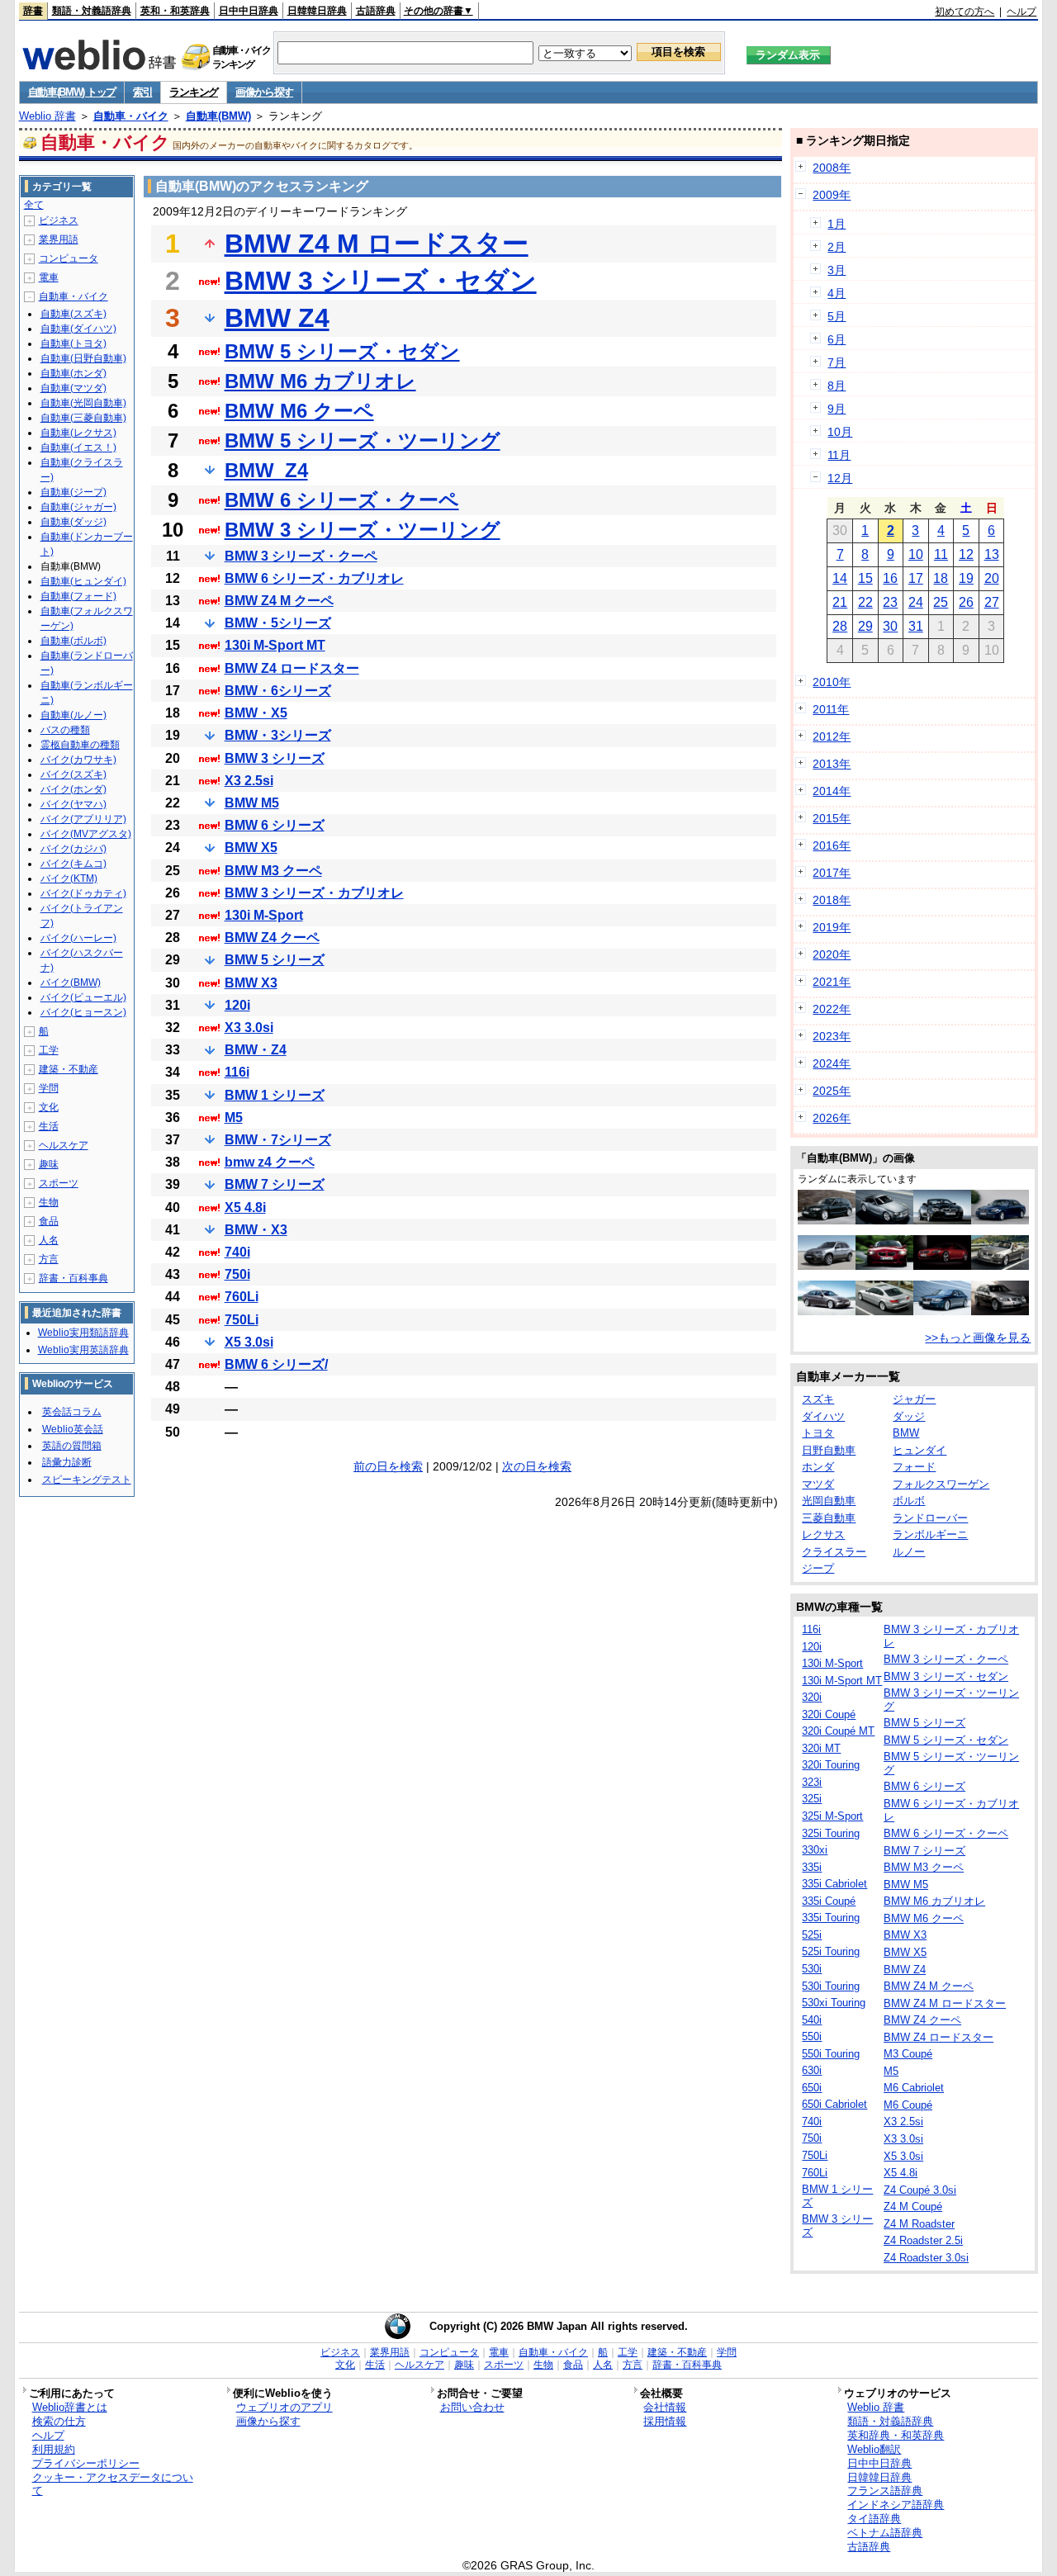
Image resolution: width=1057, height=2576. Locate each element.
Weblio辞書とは (70, 2407)
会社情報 (665, 2407)
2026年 (832, 1118)
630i (812, 2070)
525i (812, 1935)
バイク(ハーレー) (78, 938)
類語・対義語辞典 (92, 11)
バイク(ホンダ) (73, 789)
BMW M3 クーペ (273, 871)
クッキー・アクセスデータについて (113, 2484)
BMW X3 (251, 983)
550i (812, 2036)
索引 (142, 92)
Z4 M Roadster (919, 2224)
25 (941, 602)
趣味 (49, 1164)
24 (916, 602)
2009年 (832, 195)
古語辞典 (376, 11)
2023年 (832, 1036)
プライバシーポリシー (86, 2463)
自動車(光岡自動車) (83, 403)
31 (916, 626)
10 (916, 554)
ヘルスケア (64, 1145)
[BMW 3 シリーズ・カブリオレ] (1000, 1266)
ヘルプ (1021, 12)
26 (966, 602)
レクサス (823, 1534)
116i (237, 1072)
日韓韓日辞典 (317, 11)
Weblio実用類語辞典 (83, 1333)
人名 (49, 1240)
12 (966, 554)
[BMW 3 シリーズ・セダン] (827, 1311)
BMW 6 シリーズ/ (276, 1364)
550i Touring (831, 2054)
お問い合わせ (472, 2407)
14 (840, 578)
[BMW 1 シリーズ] (827, 1220)
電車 (49, 277)
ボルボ (909, 1501)
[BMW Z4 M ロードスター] (884, 1266)
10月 (840, 432)
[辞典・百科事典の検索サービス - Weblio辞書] (99, 65)
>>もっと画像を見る (978, 1338)
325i (812, 1799)
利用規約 (54, 2449)
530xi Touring (834, 2003)
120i (237, 1005)
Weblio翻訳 (874, 2449)
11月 (839, 455)
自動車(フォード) (78, 596)
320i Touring (831, 1765)
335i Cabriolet (834, 1884)
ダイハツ (823, 1416)
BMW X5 (251, 848)
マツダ (818, 1484)
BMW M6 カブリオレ (320, 381)
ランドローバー (930, 1518)
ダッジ (909, 1416)
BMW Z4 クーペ (272, 938)
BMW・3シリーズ (278, 735)
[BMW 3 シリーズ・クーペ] (884, 1311)
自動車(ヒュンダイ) (83, 581)
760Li (242, 1297)
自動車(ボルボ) (73, 641)
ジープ (818, 1568)
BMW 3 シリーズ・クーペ (301, 556)
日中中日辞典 (249, 11)
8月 (837, 386)
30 (890, 626)
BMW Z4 (277, 318)
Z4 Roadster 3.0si (926, 2258)
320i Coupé (829, 1714)
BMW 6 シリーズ (275, 825)
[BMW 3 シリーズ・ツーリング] (1000, 1311)
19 (966, 578)
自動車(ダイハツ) (78, 329)
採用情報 (665, 2421)
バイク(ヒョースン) (83, 1012)
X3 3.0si (249, 1028)
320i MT (821, 1748)
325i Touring (831, 1833)
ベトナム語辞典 (885, 2533)
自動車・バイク (131, 116)
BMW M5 (252, 803)
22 (865, 602)
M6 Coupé (908, 2105)
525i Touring (831, 1951)
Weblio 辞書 (47, 116)
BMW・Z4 (256, 1050)
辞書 (33, 11)
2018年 (832, 900)
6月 (837, 339)
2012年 (832, 736)
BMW (906, 1433)
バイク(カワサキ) (78, 760)
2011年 (831, 709)
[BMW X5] (827, 1266)
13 (992, 554)
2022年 (832, 1009)
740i (237, 1252)
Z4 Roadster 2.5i (923, 2240)
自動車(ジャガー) (78, 507)
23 (890, 602)
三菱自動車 (829, 1518)
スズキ (818, 1399)
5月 (837, 316)
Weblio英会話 (73, 1429)
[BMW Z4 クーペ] (884, 1220)
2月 (837, 247)
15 (865, 578)
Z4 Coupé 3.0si (920, 2190)
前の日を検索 (388, 1466)
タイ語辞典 (874, 2519)
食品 (49, 1221)
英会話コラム (72, 1412)
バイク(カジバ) (73, 849)
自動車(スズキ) (73, 314)
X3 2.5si (249, 781)
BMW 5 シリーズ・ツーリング (363, 440)
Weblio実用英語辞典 (83, 1350)
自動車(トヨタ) (73, 343)
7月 (837, 362)
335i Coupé (829, 1901)
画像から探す (264, 92)
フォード (914, 1467)
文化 (49, 1107)
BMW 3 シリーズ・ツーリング (363, 530)
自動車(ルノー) (73, 715)
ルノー (909, 1552)
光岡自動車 (829, 1501)
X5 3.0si (249, 1342)
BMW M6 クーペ (299, 411)
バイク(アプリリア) (83, 819)
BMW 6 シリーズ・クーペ (342, 500)
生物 (49, 1202)
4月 (837, 293)
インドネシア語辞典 (896, 2505)
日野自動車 (829, 1450)
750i (237, 1274)
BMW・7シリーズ (278, 1140)
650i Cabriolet (834, 2104)
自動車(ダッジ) (73, 522)
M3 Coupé (908, 2054)
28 (840, 626)
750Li (242, 1320)
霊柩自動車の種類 (80, 745)
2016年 (832, 845)
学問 (49, 1088)
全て (34, 205)
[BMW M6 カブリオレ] (942, 1220)
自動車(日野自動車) (83, 358)
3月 (837, 270)
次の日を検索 (537, 1466)
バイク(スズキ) (73, 774)
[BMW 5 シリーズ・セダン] (1000, 1220)
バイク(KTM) (69, 878)
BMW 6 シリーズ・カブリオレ (314, 578)
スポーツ (59, 1183)
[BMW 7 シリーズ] (942, 1311)
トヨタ (818, 1433)
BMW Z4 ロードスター (292, 668)
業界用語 (59, 239)
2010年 (832, 682)
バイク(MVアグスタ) (86, 834)
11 (941, 554)
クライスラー (834, 1552)
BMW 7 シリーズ (275, 1184)
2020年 (832, 954)
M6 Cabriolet (914, 2088)
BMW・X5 (256, 713)
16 (890, 578)
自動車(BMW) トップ (72, 92)
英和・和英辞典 (175, 11)
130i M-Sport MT (275, 645)
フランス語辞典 (885, 2491)
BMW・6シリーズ (278, 691)
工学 (49, 1050)
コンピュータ (69, 258)
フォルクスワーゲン (941, 1484)
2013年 (832, 764)
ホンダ (818, 1467)
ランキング (194, 92)
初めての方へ (965, 12)
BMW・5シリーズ (278, 623)
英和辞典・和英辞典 (896, 2435)
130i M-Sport (264, 915)
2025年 (832, 1091)
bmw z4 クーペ (270, 1162)
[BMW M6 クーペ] (942, 1266)
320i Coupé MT (838, 1731)
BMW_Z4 (266, 470)
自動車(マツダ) (73, 388)
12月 (840, 478)
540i (812, 2020)
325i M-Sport (832, 1816)
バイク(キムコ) (73, 864)
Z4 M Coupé (913, 2207)
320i (812, 1697)
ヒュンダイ (920, 1450)
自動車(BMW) (218, 116)
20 (992, 578)
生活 (49, 1126)
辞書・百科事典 (73, 1278)
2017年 (832, 873)
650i (812, 2088)
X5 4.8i (245, 1207)
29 (865, 626)
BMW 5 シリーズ (275, 960)
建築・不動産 (69, 1069)
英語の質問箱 (72, 1446)
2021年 (832, 982)
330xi (815, 1850)
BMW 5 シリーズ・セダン (342, 351)
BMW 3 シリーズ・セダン (381, 281)
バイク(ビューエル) (83, 997)
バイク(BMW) (71, 983)
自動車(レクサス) (78, 433)
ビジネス (59, 220)
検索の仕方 (59, 2421)
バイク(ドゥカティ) (83, 893)
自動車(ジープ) (73, 492)
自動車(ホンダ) (73, 373)
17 (916, 578)
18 (941, 578)
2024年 (832, 1063)
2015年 (832, 818)
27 (992, 602)
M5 (234, 1118)
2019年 (832, 927)
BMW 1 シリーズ (275, 1095)
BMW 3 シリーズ (275, 758)
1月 (837, 224)
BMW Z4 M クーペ (279, 601)
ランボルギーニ (930, 1534)
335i (812, 1867)
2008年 (832, 168)
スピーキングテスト (87, 1480)
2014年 (832, 791)
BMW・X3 (256, 1230)
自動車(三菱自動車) (83, 418)
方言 (49, 1259)
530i (812, 1969)
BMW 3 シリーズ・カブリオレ (314, 893)
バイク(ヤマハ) (73, 804)
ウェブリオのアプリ (284, 2407)
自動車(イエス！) (78, 447)
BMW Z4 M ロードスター (377, 244)
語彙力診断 (67, 1462)
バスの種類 (65, 730)
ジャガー (914, 1399)
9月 (837, 409)
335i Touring (831, 1918)
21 (840, 602)
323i (812, 1782)
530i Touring (831, 1986)
